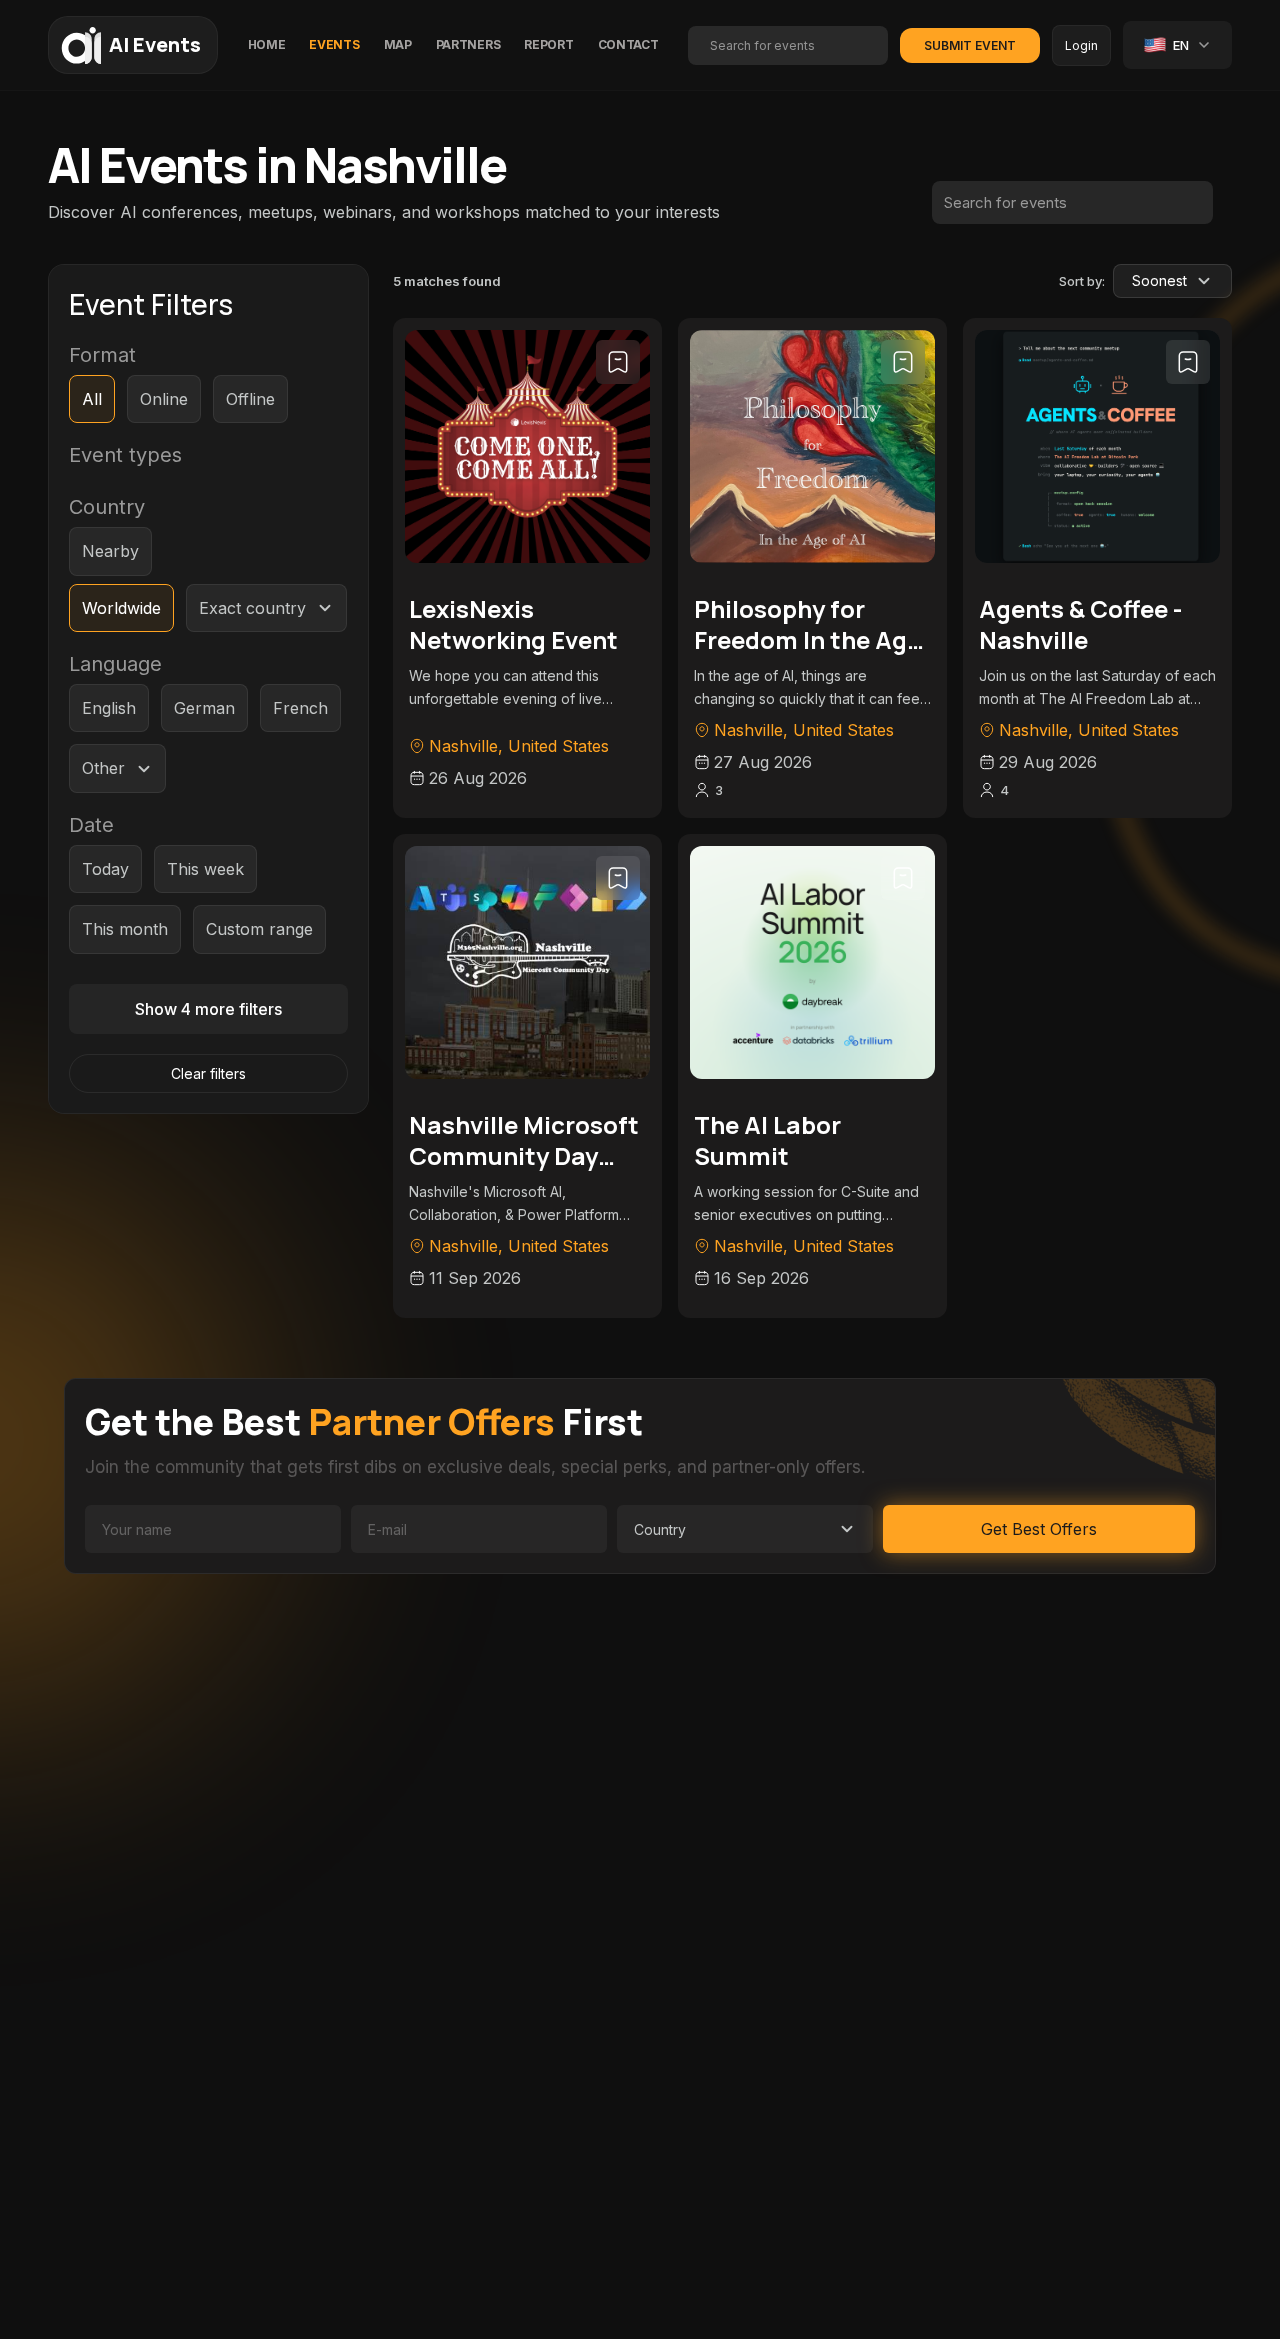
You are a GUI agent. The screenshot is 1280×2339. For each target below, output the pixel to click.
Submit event (970, 45)
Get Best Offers (1039, 1529)
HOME (267, 44)
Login (1081, 45)
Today (105, 869)
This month (125, 929)
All (92, 399)
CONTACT (628, 44)
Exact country (252, 608)
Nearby (110, 551)
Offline (250, 399)
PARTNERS (468, 44)
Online (164, 399)
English (109, 708)
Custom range (259, 929)
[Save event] (618, 362)
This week (205, 869)
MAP (398, 44)
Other (103, 768)
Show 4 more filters (208, 1009)
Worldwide (121, 608)
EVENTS (334, 44)
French (300, 708)
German (204, 708)
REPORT (548, 44)
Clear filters (208, 1073)
